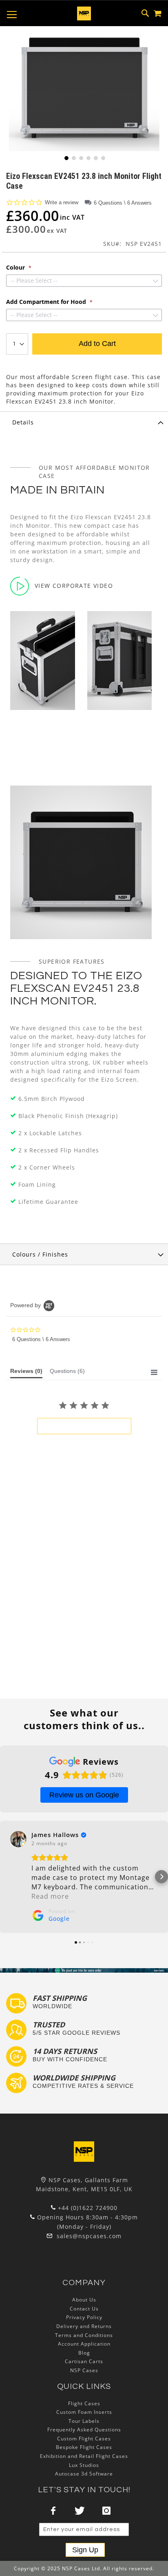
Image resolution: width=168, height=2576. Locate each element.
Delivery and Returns (84, 2326)
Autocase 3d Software (84, 2474)
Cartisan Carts (84, 2361)
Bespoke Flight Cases (84, 2447)
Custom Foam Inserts (84, 2412)
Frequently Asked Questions (84, 2430)
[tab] (84, 422)
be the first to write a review (84, 1426)
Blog (84, 2353)
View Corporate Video (74, 586)
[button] (66, 157)
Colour (16, 268)
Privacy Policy (84, 2317)
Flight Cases (84, 2403)
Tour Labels (84, 2421)
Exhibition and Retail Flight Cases (84, 2456)
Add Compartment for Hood (47, 302)
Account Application (84, 2344)
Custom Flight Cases (84, 2439)
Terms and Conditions (84, 2335)
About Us (84, 2300)
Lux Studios (84, 2465)
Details (23, 422)
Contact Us (84, 2309)
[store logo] (84, 13)
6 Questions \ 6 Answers (123, 203)
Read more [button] (50, 1896)
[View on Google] (18, 1839)
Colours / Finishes (40, 1254)
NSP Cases (84, 2370)
